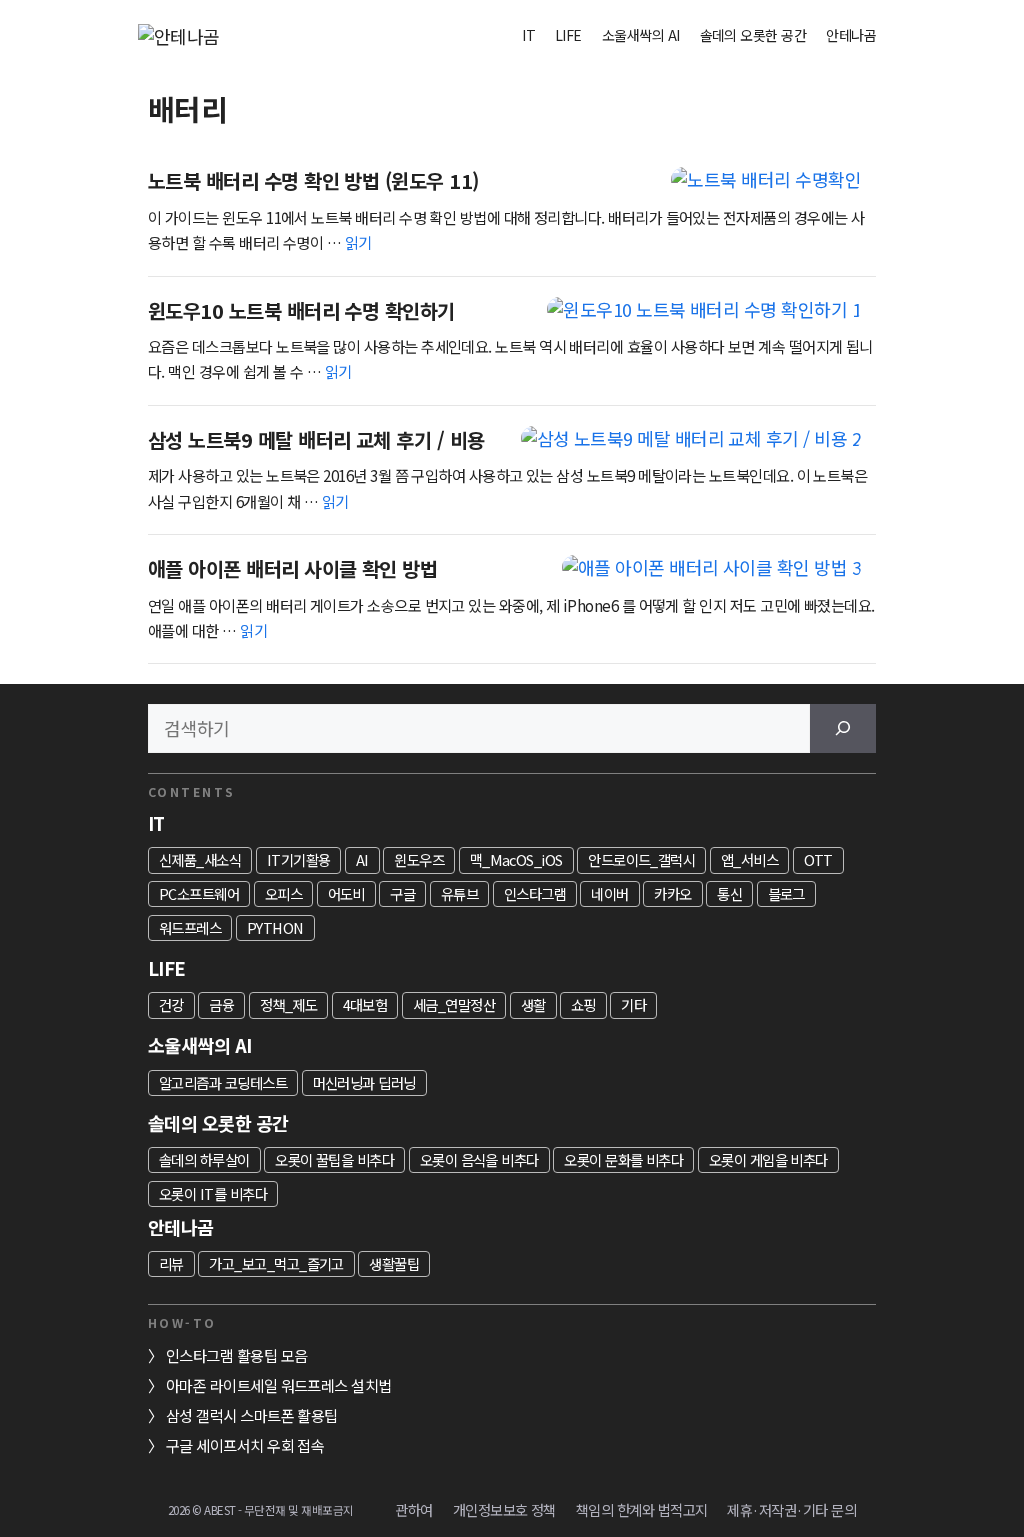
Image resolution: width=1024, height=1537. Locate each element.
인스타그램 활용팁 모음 (237, 1355)
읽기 (358, 242)
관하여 (413, 1509)
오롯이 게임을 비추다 (768, 1159)
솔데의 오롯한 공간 (753, 35)
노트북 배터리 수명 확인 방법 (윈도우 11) (313, 180)
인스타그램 (535, 893)
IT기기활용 (299, 859)
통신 (729, 893)
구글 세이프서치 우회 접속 (245, 1445)
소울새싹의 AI (641, 35)
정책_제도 (288, 1004)
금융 (221, 1004)
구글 (402, 893)
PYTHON (275, 927)
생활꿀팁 (394, 1263)
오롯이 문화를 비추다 (623, 1159)
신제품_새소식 (200, 859)
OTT (818, 859)
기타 (633, 1004)
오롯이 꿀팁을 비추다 (334, 1159)
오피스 (283, 893)
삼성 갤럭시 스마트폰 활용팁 (252, 1415)
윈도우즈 (419, 859)
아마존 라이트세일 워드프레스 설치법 (279, 1385)
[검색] (843, 728)
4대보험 (365, 1004)
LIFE (568, 35)
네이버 (609, 893)
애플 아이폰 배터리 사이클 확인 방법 (292, 568)
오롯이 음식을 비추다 (479, 1159)
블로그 (786, 893)
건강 (171, 1004)
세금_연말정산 (454, 1004)
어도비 (346, 893)
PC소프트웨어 (199, 893)
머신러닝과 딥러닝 (364, 1082)
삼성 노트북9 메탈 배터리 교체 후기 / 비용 (316, 439)
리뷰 (171, 1263)
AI (362, 859)
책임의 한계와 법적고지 (642, 1509)
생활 (533, 1004)
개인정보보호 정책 (504, 1509)
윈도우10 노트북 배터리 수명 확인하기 (301, 310)
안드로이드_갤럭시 (641, 859)
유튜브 (459, 893)
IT (528, 35)
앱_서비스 (749, 859)
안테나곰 (851, 35)
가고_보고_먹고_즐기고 (276, 1263)
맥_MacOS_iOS (516, 859)
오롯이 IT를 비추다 (213, 1193)
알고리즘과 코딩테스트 (223, 1082)
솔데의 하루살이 (204, 1159)
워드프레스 (190, 927)
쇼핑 (583, 1004)
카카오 (672, 893)
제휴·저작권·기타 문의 (791, 1509)
